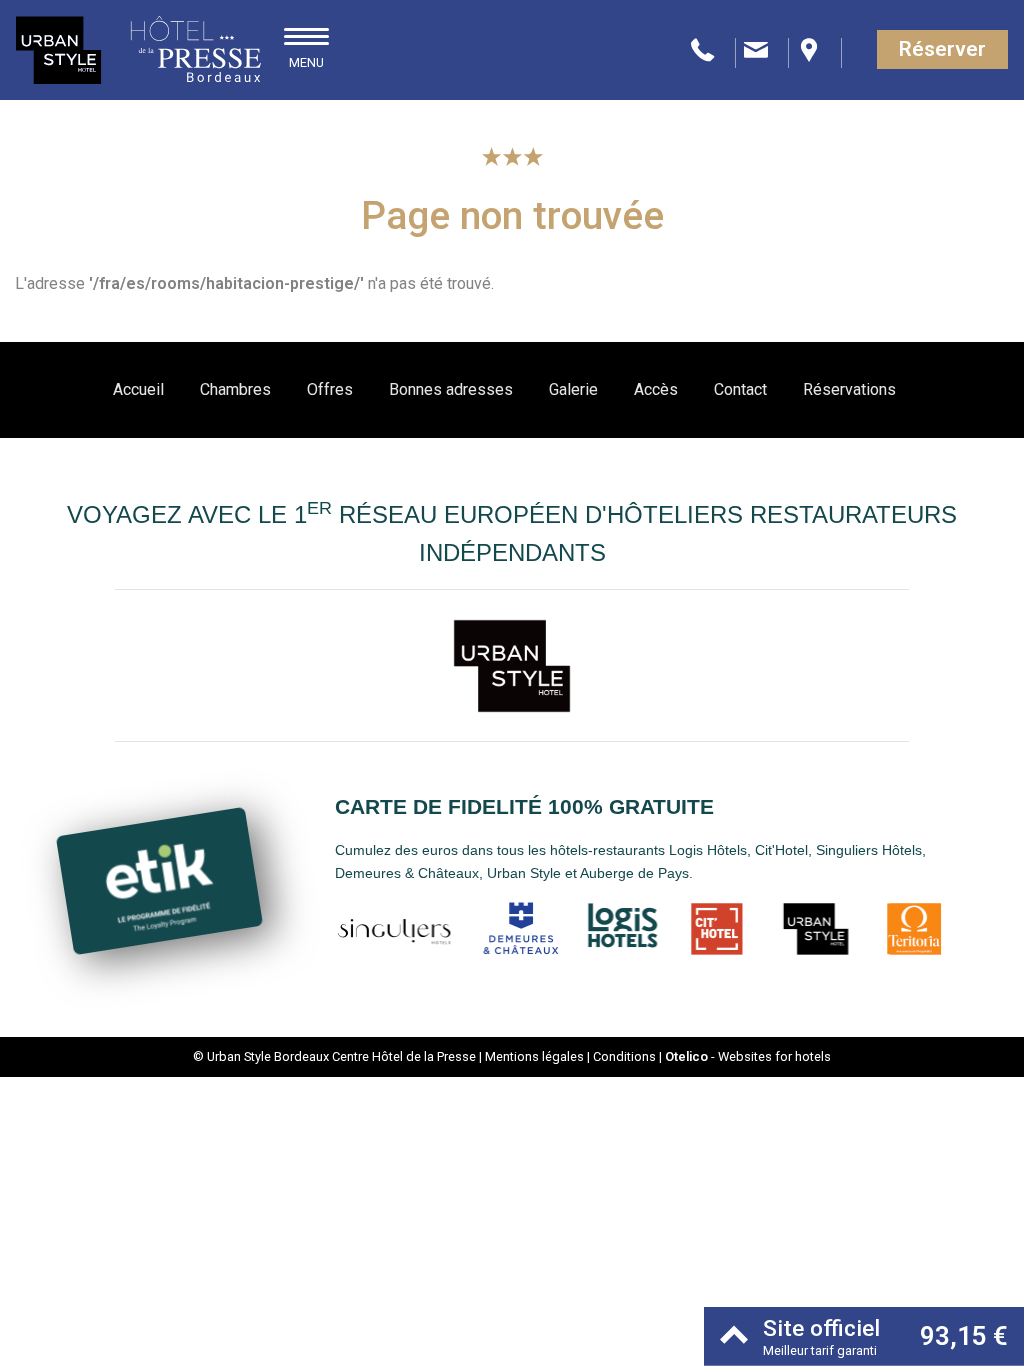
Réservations (849, 389)
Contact (740, 389)
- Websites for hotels (748, 1056)
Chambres (235, 389)
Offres (330, 389)
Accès (656, 389)
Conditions (624, 1056)
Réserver (942, 49)
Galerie (573, 389)
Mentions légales (534, 1056)
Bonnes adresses (451, 389)
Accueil (138, 389)
